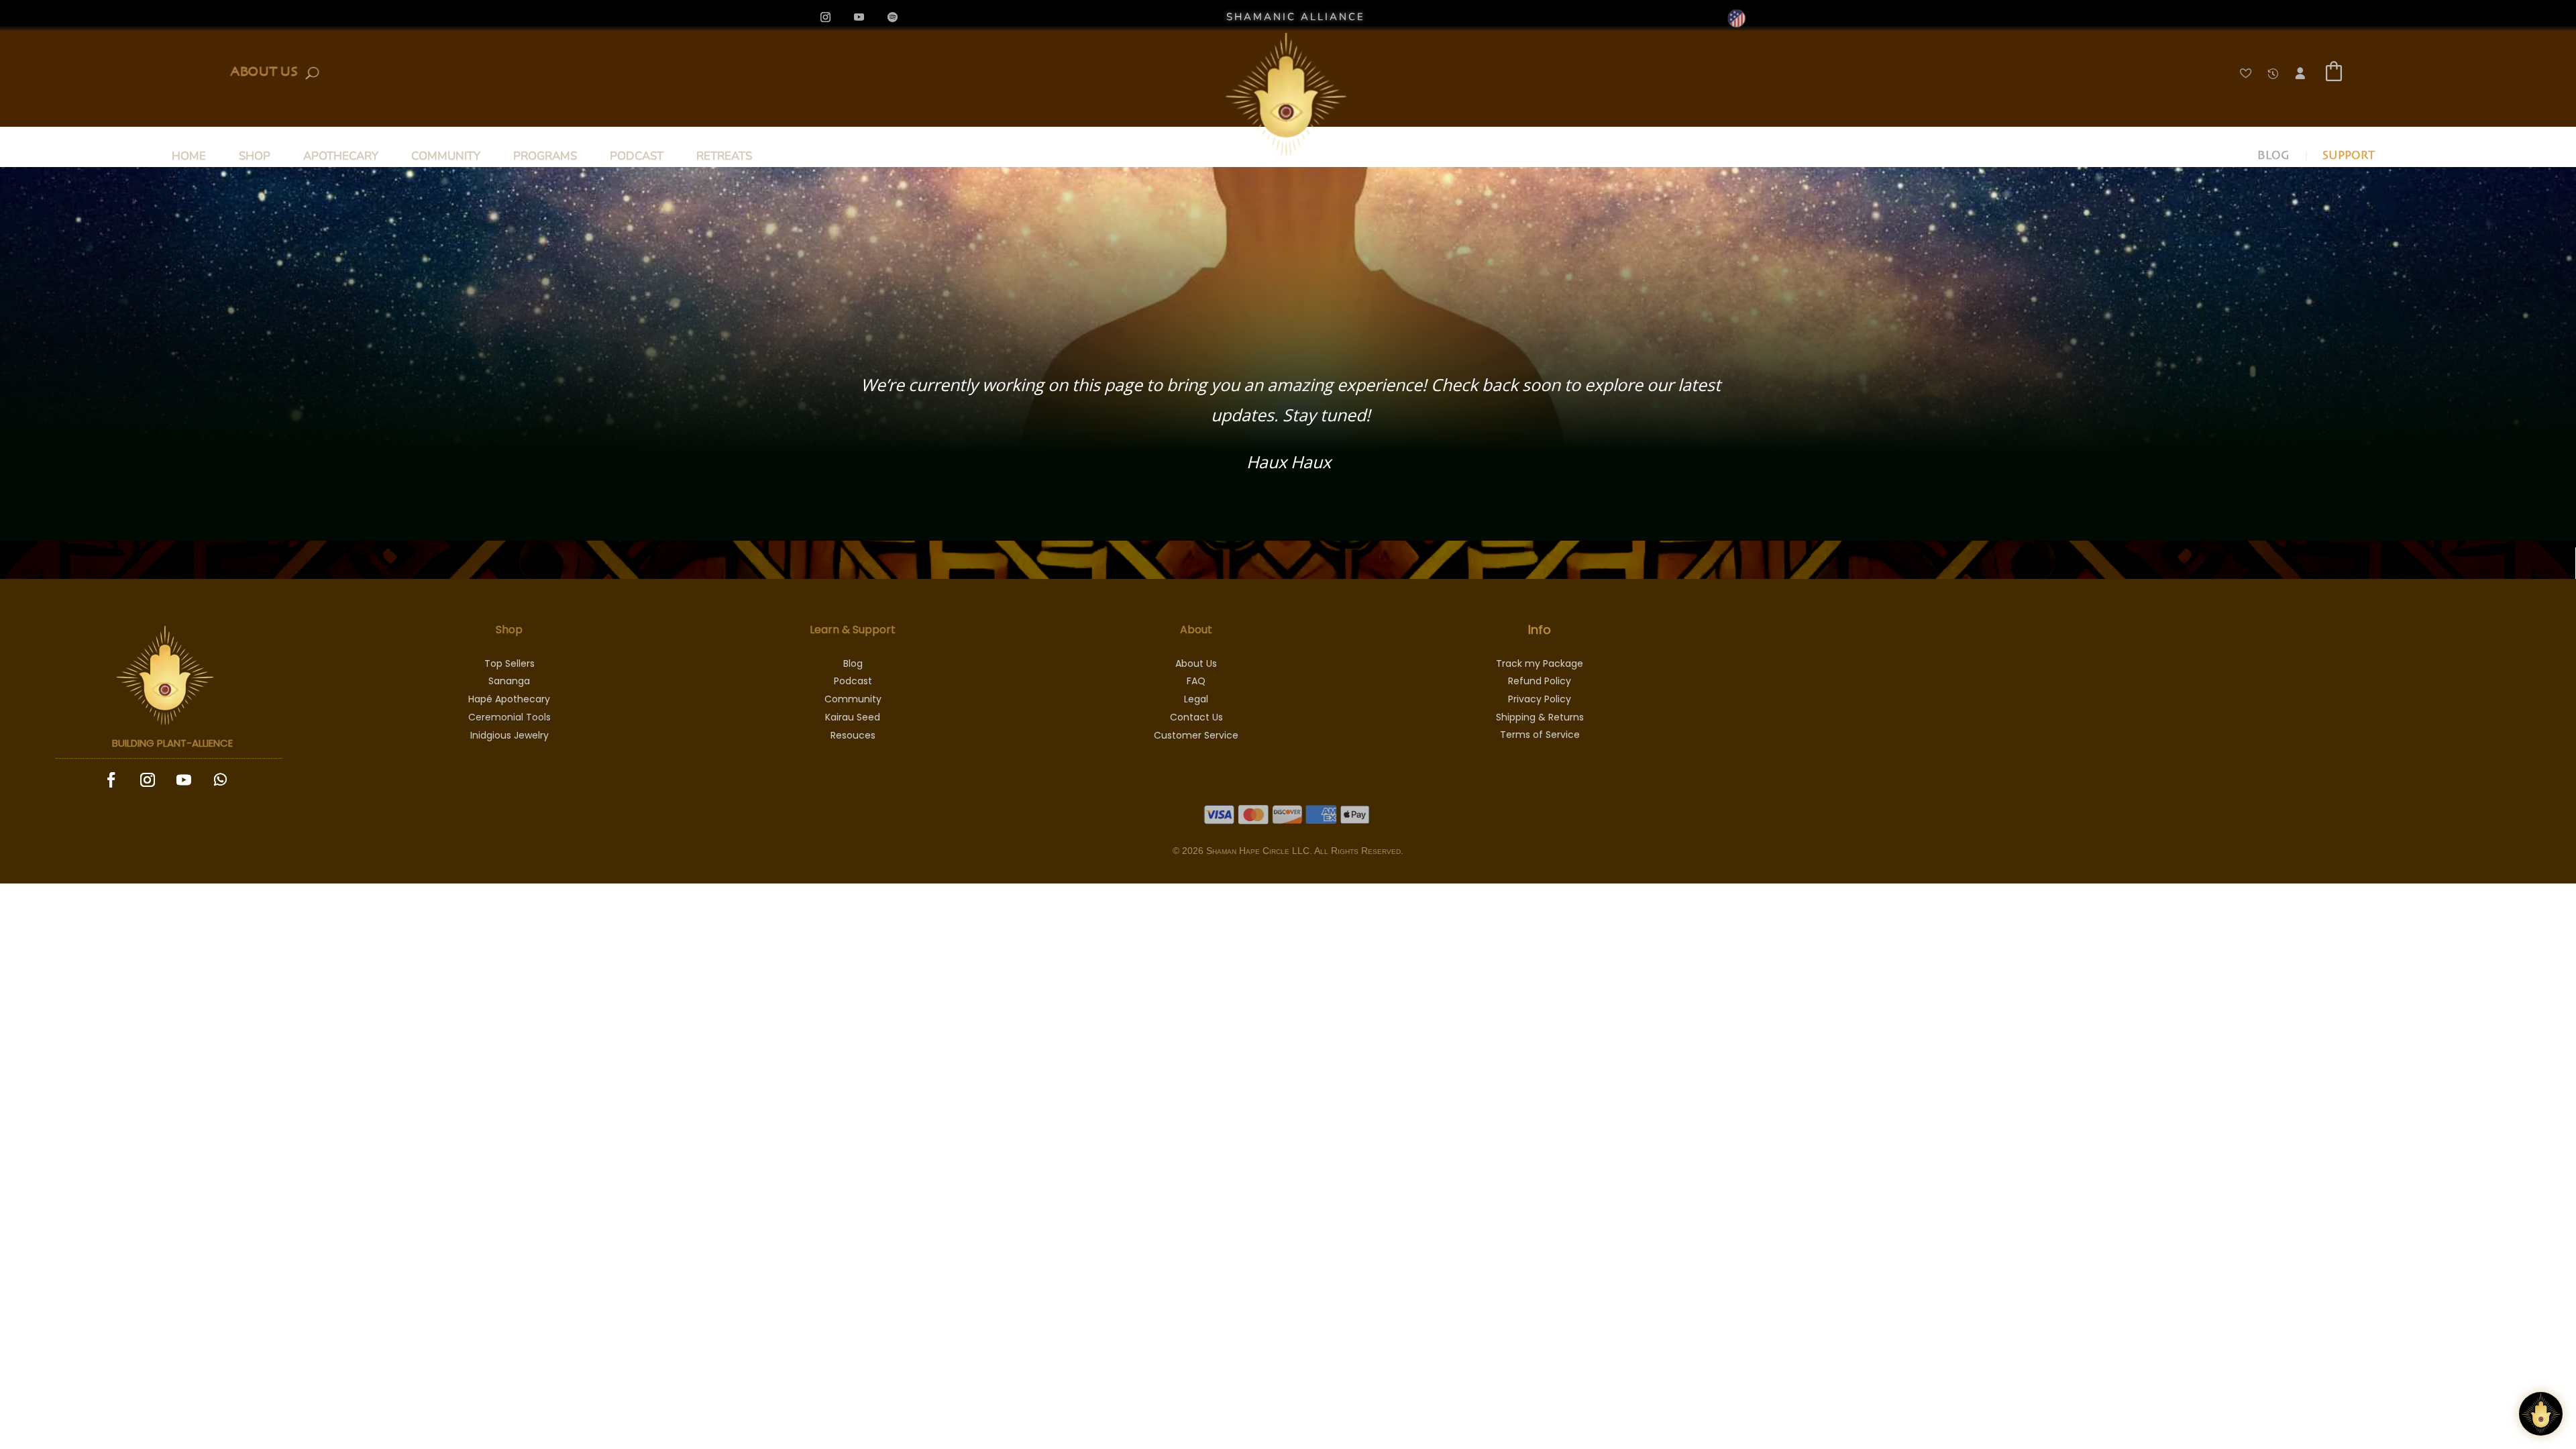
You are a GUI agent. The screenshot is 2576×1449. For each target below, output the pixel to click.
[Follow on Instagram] (826, 17)
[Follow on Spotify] (893, 17)
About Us (264, 70)
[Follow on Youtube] (859, 17)
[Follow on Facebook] (111, 780)
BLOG (2273, 158)
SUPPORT (2349, 158)
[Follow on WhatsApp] (221, 780)
